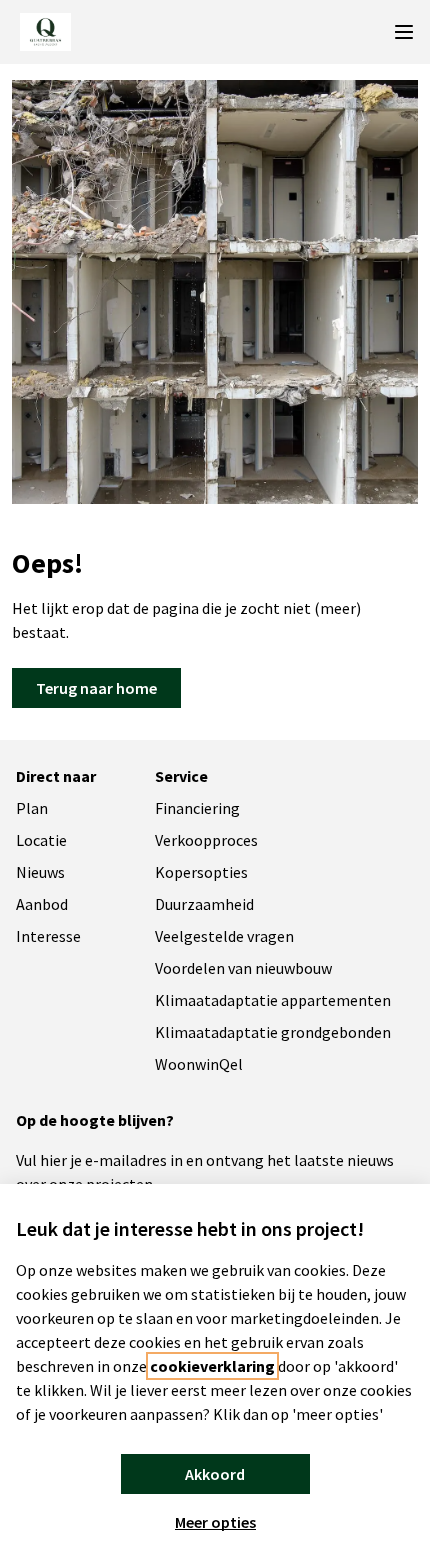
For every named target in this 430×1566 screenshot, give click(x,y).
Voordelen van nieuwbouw (243, 968)
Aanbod (42, 904)
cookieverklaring (212, 1366)
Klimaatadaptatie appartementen (273, 1000)
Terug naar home (96, 688)
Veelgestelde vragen (224, 936)
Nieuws (40, 872)
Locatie (41, 840)
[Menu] (404, 32)
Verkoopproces (206, 840)
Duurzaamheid (204, 904)
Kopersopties (201, 872)
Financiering (197, 808)
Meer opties (215, 1522)
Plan (32, 808)
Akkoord (215, 1474)
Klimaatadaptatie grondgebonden (273, 1032)
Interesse (48, 936)
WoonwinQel (199, 1064)
